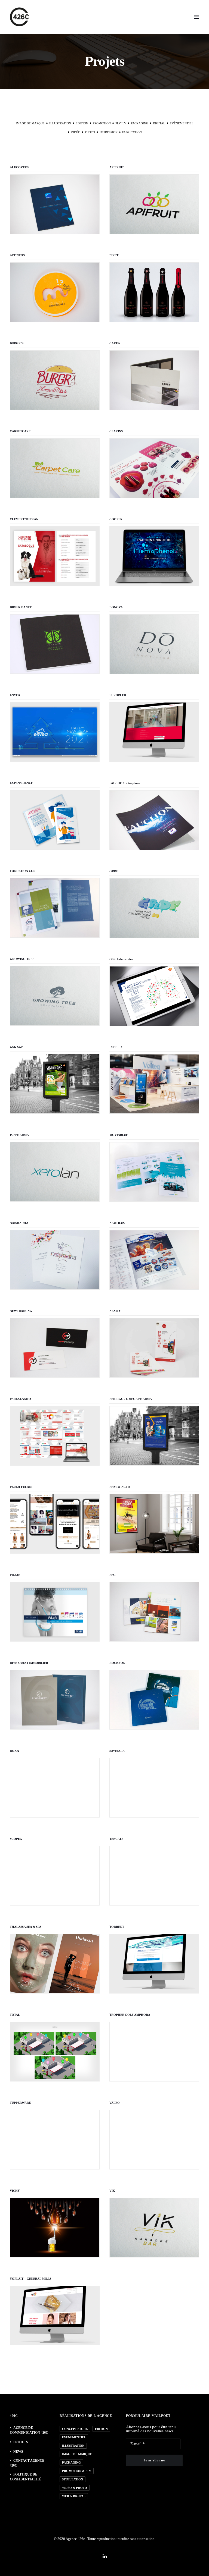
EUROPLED (118, 695)
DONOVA (116, 607)
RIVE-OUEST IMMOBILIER (29, 1663)
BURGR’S (17, 343)
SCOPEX (16, 1839)
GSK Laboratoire (121, 959)
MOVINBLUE (119, 1135)
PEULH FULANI (21, 1487)
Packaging (71, 2462)
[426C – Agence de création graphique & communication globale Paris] (19, 17)
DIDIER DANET (21, 607)
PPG (113, 1575)
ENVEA (15, 695)
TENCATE (116, 1839)
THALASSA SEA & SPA (26, 1927)
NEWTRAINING (21, 1311)
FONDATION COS (22, 871)
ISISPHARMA (19, 1135)
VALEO (115, 2103)
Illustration (73, 2446)
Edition (101, 2429)
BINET (114, 255)
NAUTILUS (117, 1223)
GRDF (114, 871)
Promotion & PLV (77, 2471)
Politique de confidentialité (26, 2477)
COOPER (116, 519)
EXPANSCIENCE (21, 783)
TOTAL (15, 2015)
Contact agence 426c (27, 2463)
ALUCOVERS (19, 167)
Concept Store (75, 2429)
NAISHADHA (19, 1223)
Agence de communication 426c (29, 2430)
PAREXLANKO (20, 1399)
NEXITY (115, 1311)
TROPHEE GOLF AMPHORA (130, 2015)
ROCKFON (117, 1663)
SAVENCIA (117, 1751)
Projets (21, 2442)
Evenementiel (74, 2437)
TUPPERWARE (20, 2103)
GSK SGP (16, 1047)
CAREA (115, 343)
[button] (196, 17)
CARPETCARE (20, 431)
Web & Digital (74, 2496)
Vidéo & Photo (75, 2488)
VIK (112, 2191)
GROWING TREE (22, 959)
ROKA (14, 1751)
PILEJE (15, 1575)
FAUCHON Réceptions (125, 783)
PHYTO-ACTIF (120, 1487)
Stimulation (73, 2479)
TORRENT (117, 1927)
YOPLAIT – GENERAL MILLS (30, 2279)
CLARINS (116, 431)
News (18, 2452)
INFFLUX (116, 1047)
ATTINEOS (17, 255)
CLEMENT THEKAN (24, 519)
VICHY (15, 2191)
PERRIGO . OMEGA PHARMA (131, 1399)
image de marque (77, 2454)
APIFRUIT (117, 167)
